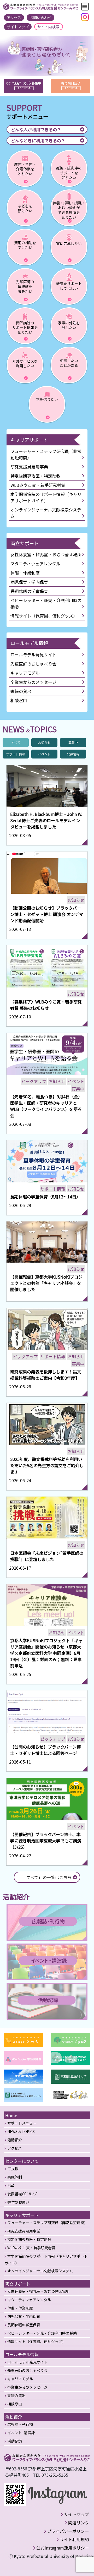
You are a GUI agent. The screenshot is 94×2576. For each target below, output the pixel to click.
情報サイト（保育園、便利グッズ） (44, 616)
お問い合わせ (40, 18)
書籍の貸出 (21, 691)
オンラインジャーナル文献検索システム (46, 513)
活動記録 (15, 2441)
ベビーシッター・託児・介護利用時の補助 (46, 603)
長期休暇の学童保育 (29, 591)
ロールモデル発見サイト (33, 654)
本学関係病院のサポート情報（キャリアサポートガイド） (46, 497)
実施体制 (15, 2177)
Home (11, 2115)
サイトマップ (18, 27)
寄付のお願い (18, 2202)
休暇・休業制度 (25, 573)
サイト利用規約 (74, 2539)
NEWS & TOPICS (21, 2131)
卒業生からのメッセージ (33, 682)
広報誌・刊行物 (20, 2424)
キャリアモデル (25, 673)
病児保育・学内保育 (29, 582)
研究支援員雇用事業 (29, 467)
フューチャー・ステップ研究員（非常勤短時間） (46, 454)
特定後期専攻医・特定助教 (36, 476)
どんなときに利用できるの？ (38, 140)
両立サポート (25, 543)
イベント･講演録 (21, 2433)
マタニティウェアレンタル (35, 564)
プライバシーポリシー (68, 2531)
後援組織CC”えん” (22, 2194)
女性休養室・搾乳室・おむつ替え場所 (46, 554)
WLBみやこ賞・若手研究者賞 (38, 485)
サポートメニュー (22, 2123)
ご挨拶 (13, 2169)
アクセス (14, 18)
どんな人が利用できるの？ (36, 129)
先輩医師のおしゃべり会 (33, 664)
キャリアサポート (29, 440)
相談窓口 (19, 700)
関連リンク (79, 2523)
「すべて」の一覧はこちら (47, 1877)
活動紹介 (15, 2140)
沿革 (11, 2185)
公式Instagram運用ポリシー (63, 2548)
